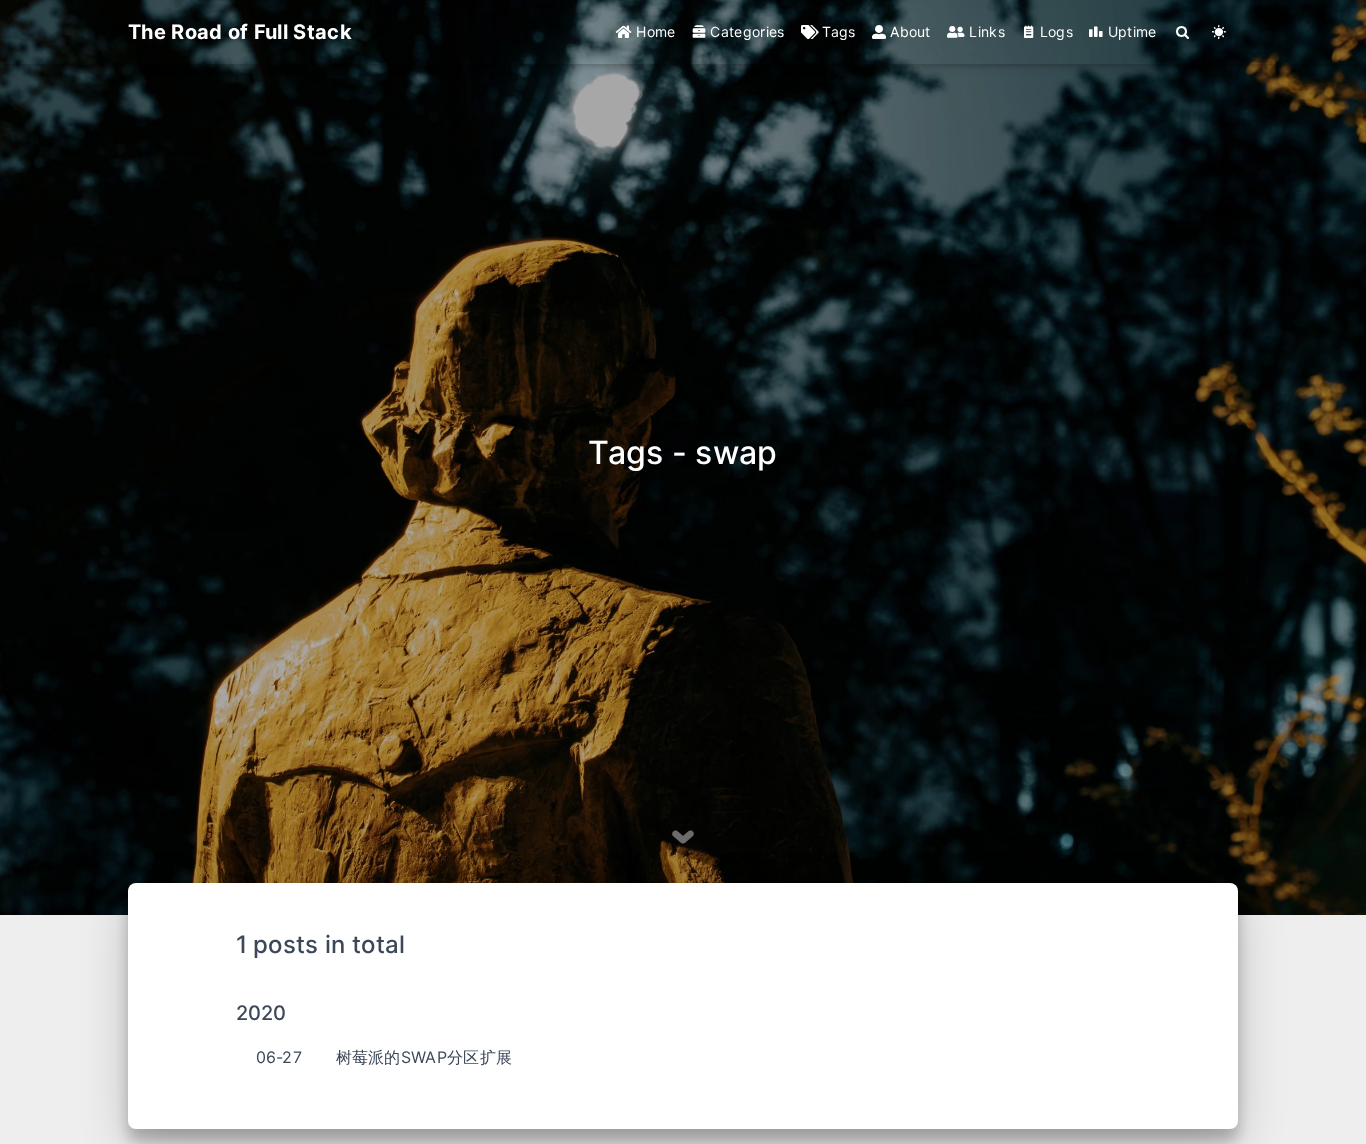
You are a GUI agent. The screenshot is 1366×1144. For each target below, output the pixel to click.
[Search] (1183, 32)
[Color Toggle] (1219, 32)
